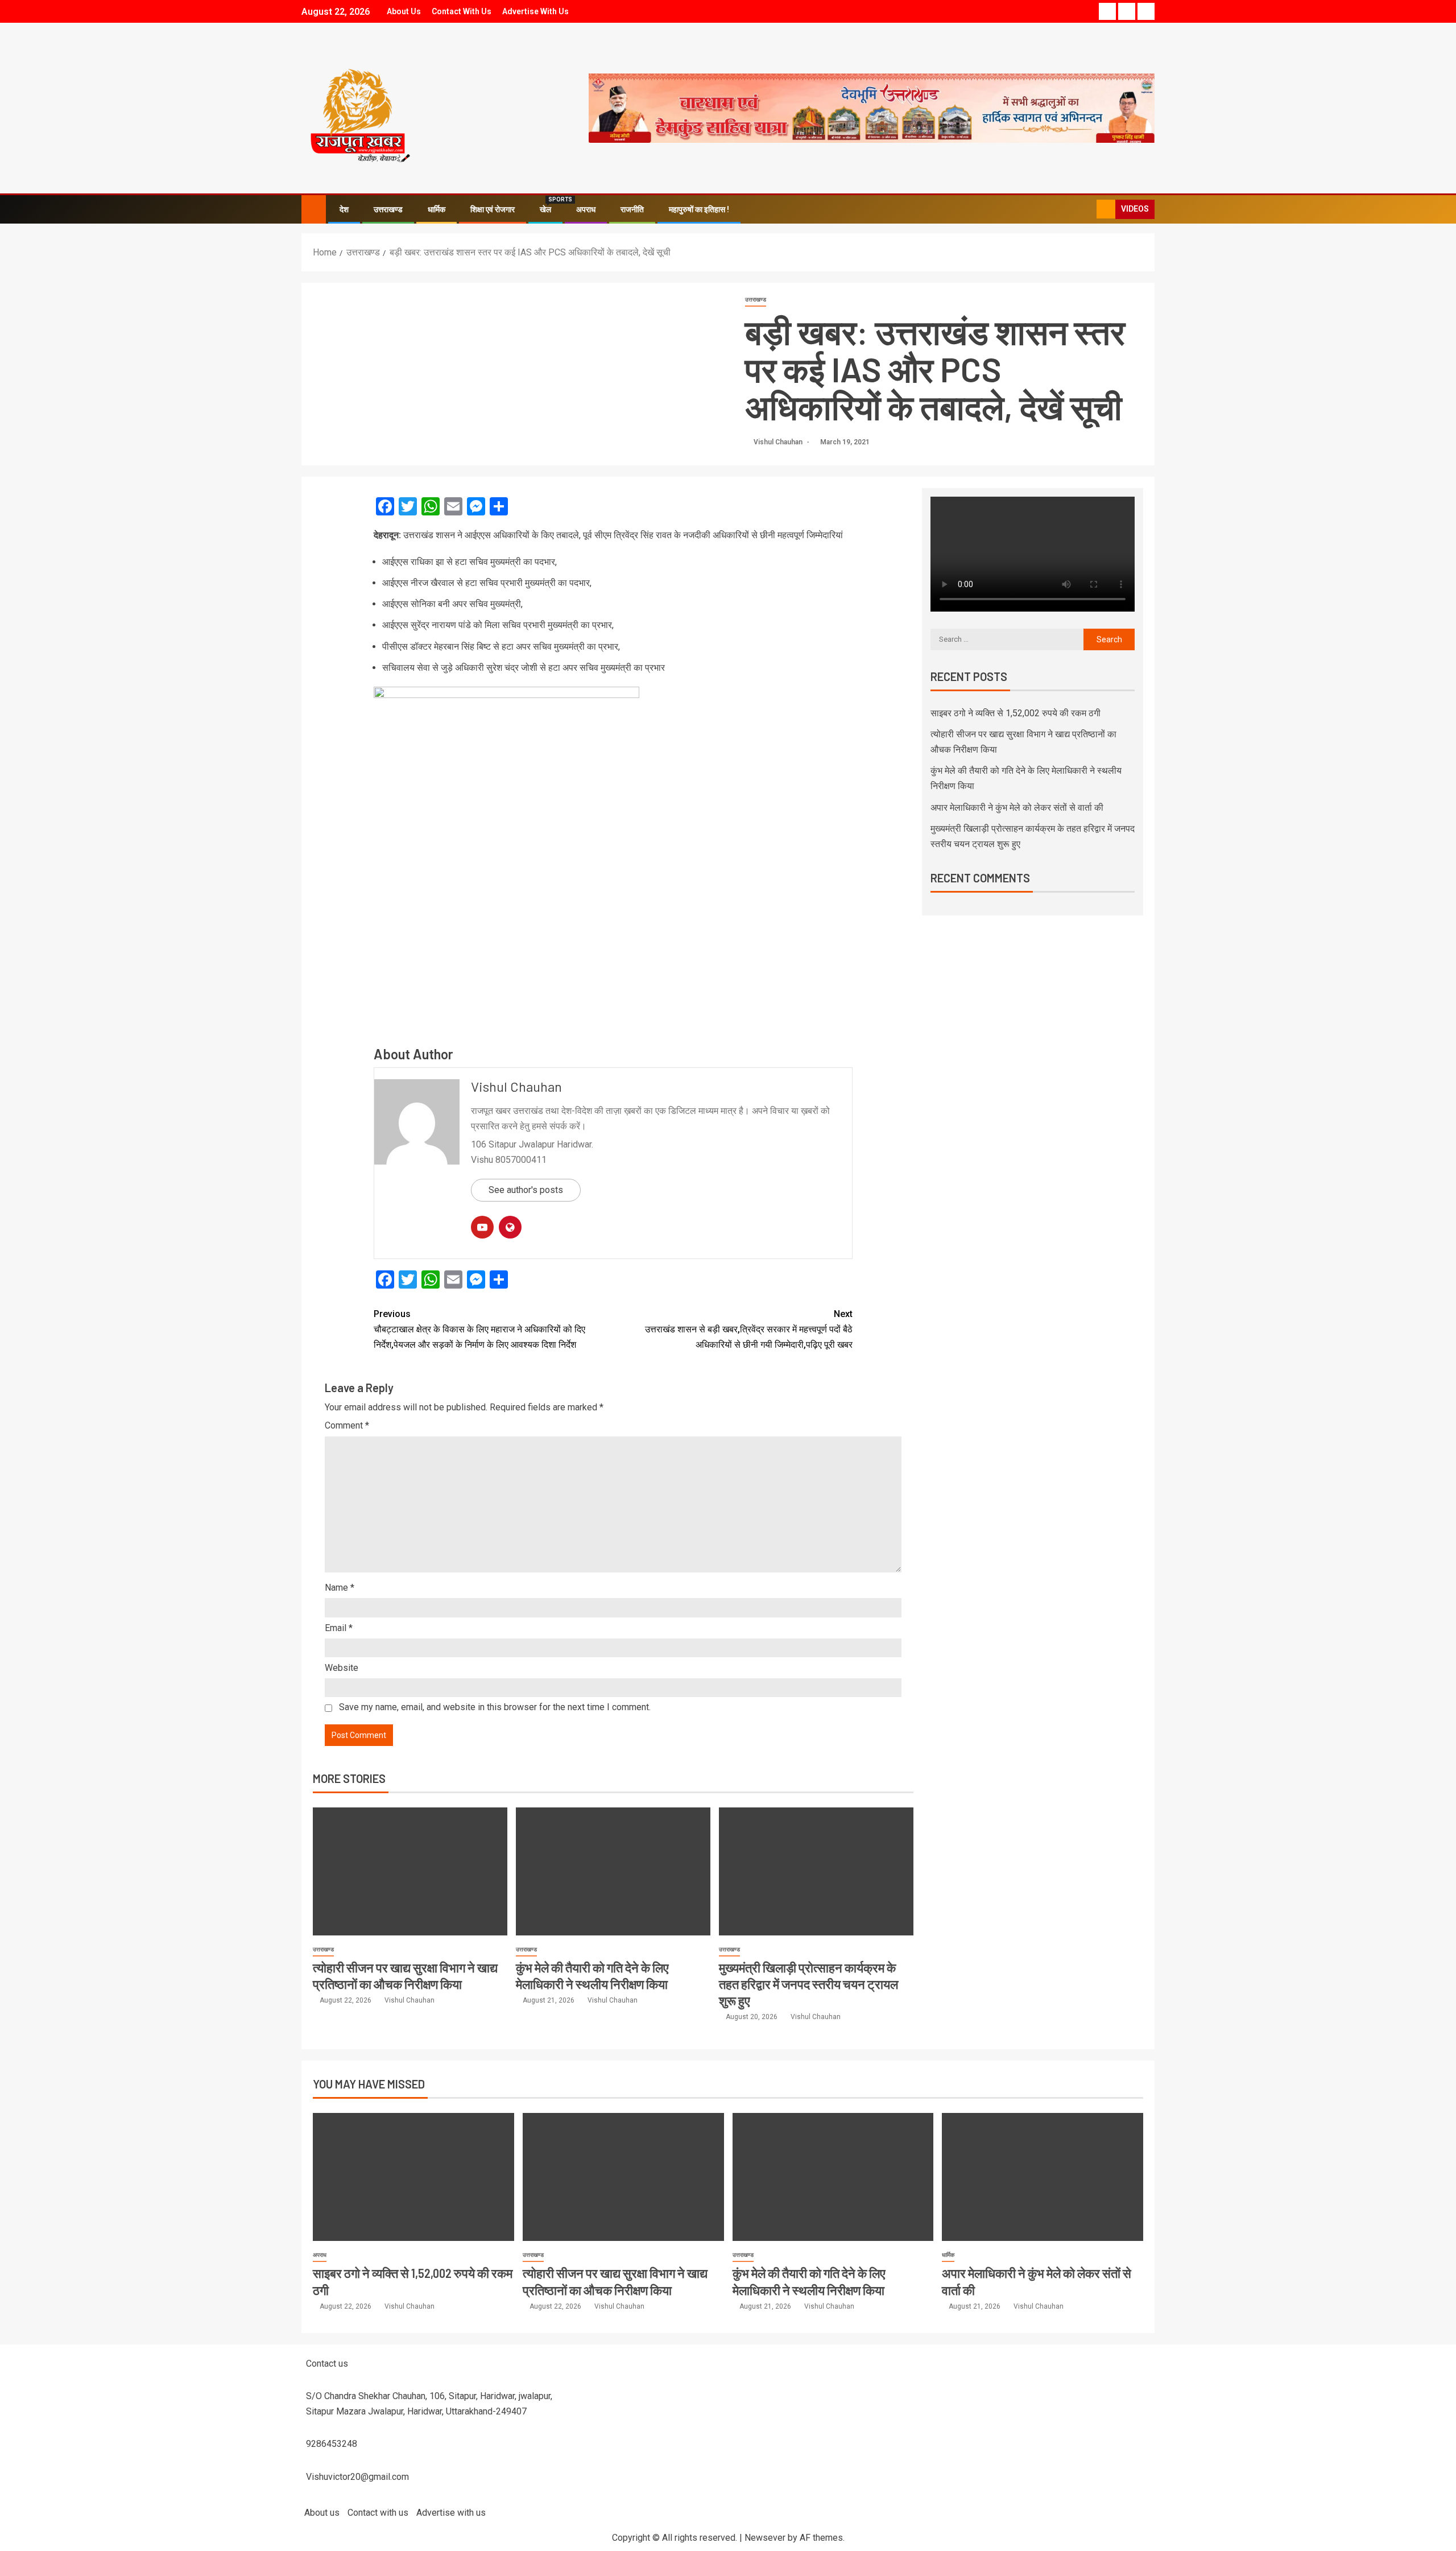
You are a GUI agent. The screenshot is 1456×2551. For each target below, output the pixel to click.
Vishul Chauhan (779, 442)
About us (404, 11)
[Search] (1087, 209)
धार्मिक (437, 209)
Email (339, 1628)
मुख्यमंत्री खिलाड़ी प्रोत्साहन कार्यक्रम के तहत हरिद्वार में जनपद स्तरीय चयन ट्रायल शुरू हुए (808, 1984)
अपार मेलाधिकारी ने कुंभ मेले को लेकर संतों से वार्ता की (1017, 808)
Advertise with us (535, 11)
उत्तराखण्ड (388, 209)
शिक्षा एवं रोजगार (493, 209)
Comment (347, 1425)
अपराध (586, 209)
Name (340, 1588)
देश (344, 209)
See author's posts (526, 1190)
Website (342, 1668)
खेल (545, 209)
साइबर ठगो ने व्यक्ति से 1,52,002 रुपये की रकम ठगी (1016, 713)
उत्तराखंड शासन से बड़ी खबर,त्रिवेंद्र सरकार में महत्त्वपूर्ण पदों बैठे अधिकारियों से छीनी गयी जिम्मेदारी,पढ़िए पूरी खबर (749, 1329)
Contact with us (462, 11)
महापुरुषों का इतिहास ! (699, 209)
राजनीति (632, 209)
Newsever (765, 2538)
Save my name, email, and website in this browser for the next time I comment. (495, 1707)
